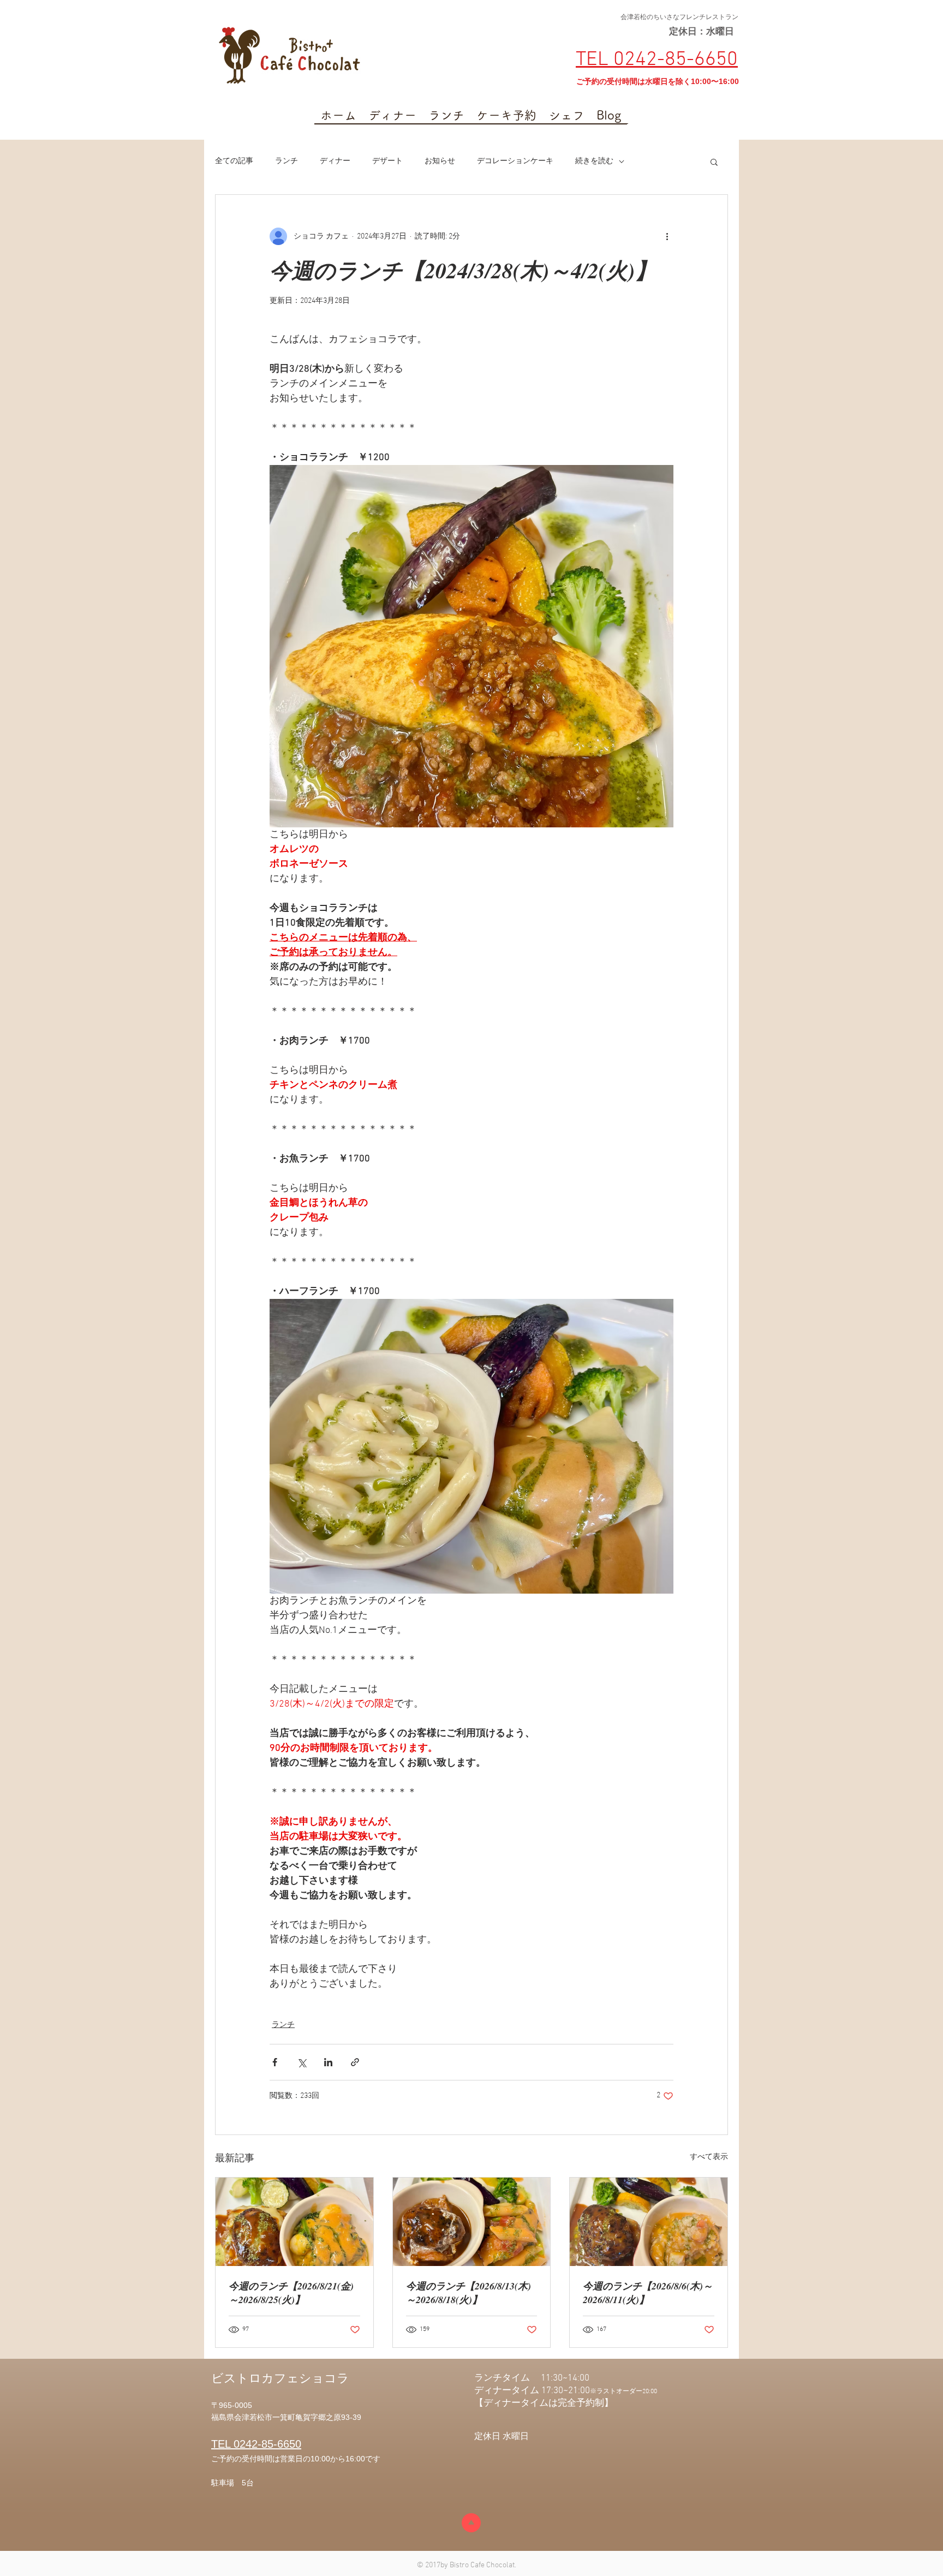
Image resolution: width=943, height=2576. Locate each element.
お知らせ (440, 161)
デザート (387, 161)
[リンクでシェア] (355, 2062)
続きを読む (594, 161)
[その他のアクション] (667, 236)
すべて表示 (709, 2157)
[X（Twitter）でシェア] (302, 2062)
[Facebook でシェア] (275, 2062)
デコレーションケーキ (515, 161)
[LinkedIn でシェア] (328, 2062)
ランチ (287, 161)
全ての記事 (234, 161)
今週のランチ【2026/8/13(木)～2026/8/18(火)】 (468, 2293)
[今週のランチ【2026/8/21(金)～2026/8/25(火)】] (294, 2222)
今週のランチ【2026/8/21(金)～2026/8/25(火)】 (291, 2293)
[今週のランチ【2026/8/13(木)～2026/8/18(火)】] (472, 2222)
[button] (714, 162)
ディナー (335, 161)
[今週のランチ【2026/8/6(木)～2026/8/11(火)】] (649, 2222)
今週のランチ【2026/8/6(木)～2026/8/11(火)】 (648, 2293)
